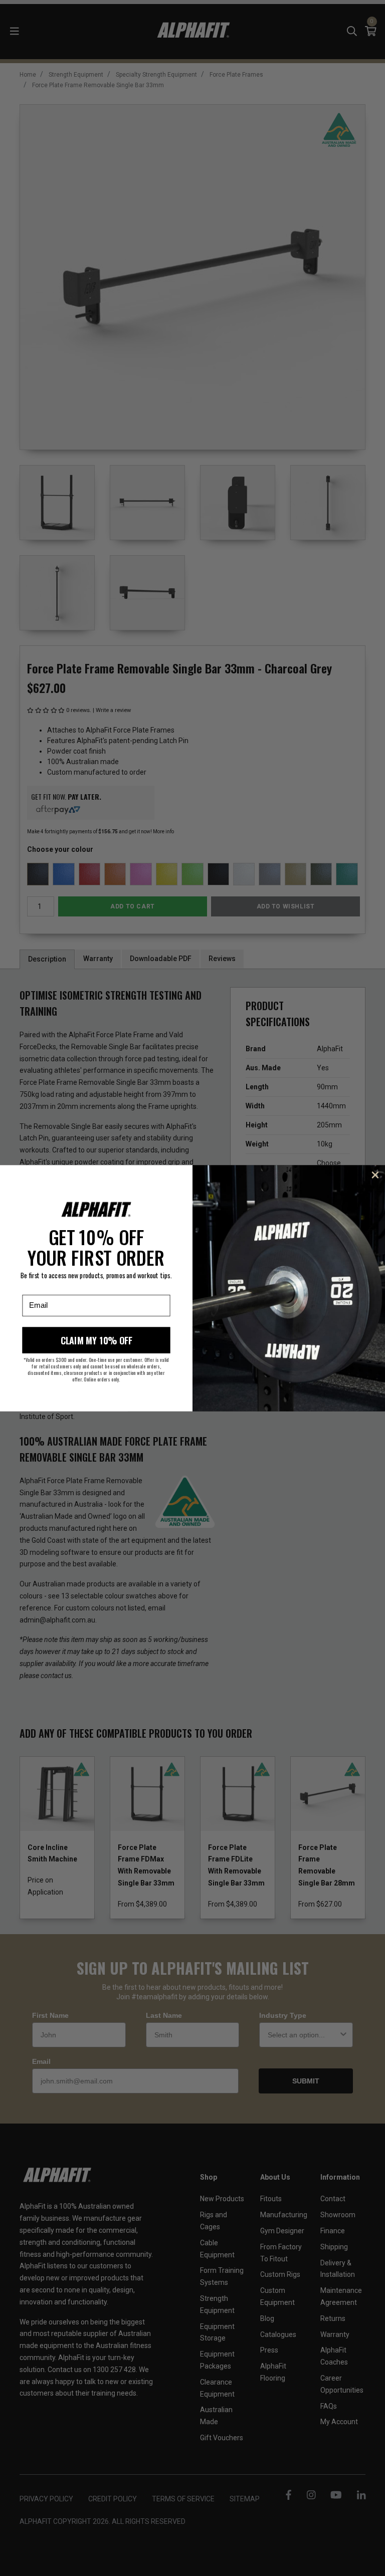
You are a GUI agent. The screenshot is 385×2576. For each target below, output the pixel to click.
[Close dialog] (375, 1175)
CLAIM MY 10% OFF (97, 1340)
